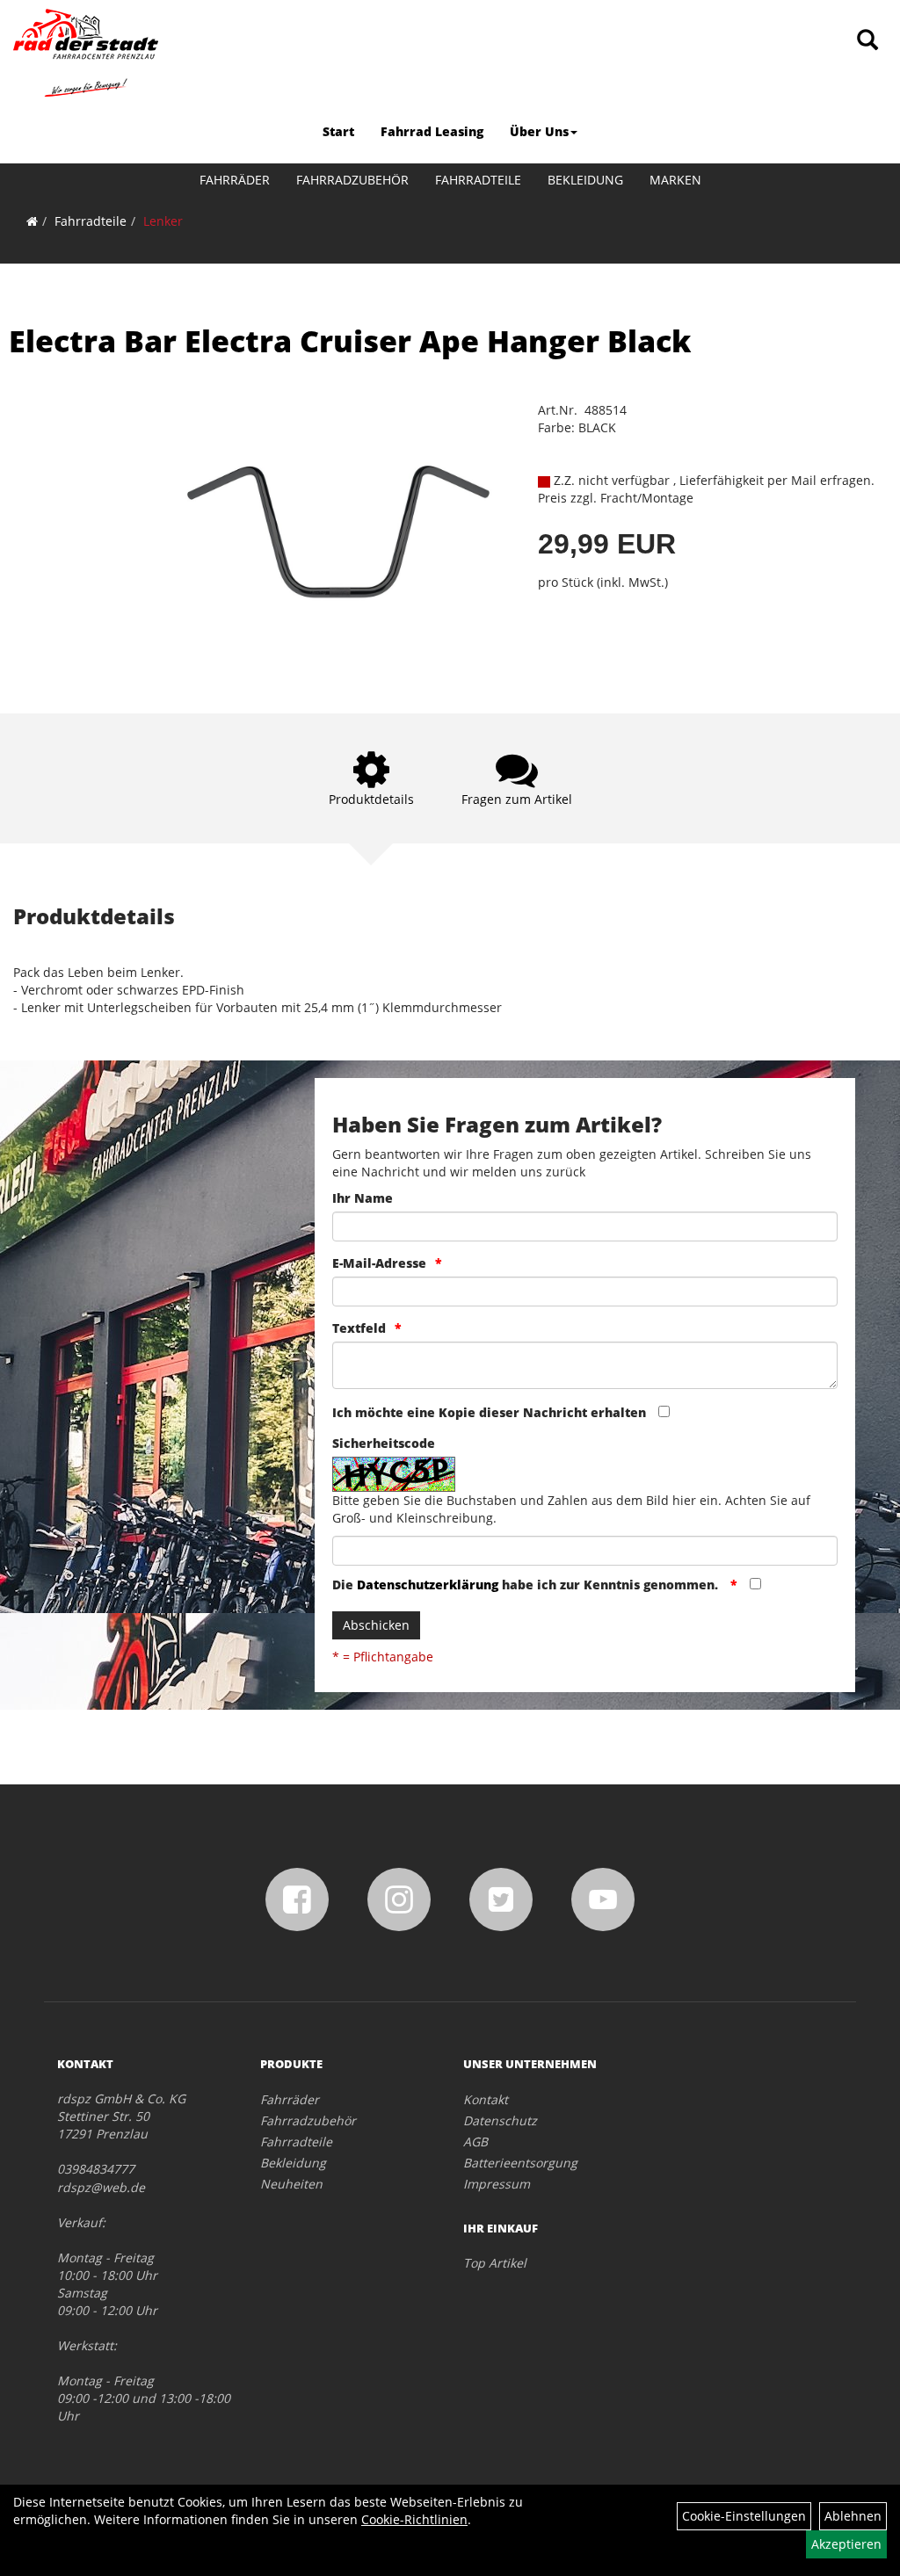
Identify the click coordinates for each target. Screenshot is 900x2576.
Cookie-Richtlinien (414, 2519)
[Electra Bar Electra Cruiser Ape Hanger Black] (338, 531)
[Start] (32, 221)
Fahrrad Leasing (432, 131)
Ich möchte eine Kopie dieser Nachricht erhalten (489, 1412)
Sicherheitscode (384, 1443)
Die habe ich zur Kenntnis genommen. (527, 1585)
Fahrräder (235, 180)
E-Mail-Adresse (379, 1263)
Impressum (497, 2184)
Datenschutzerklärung (428, 1585)
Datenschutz (500, 2120)
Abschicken (376, 1625)
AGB (475, 2142)
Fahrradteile (478, 180)
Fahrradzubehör (352, 180)
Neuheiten (291, 2184)
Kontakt (486, 2099)
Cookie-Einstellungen (744, 2516)
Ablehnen (853, 2516)
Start (338, 131)
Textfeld (359, 1328)
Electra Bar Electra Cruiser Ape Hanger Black (350, 341)
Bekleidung (585, 180)
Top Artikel (495, 2263)
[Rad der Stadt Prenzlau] (86, 53)
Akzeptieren (846, 2544)
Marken (675, 180)
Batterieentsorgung (520, 2163)
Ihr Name (363, 1198)
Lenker (163, 221)
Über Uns (539, 131)
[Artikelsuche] (867, 41)
